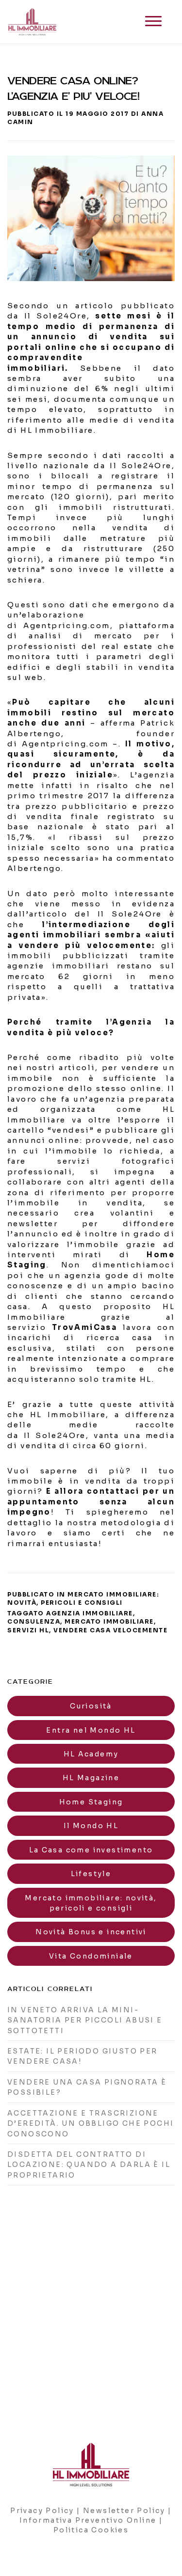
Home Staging (91, 1802)
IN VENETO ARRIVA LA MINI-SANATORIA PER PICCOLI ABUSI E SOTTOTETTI (85, 2020)
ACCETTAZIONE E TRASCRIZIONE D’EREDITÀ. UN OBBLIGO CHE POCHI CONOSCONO (91, 2124)
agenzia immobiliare (90, 1613)
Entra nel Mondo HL (91, 1730)
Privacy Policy (42, 2511)
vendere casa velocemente (110, 1630)
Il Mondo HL (91, 1826)
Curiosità (91, 1706)
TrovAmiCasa (84, 1327)
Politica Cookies (91, 2530)
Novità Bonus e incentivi (91, 1932)
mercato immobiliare (109, 1621)
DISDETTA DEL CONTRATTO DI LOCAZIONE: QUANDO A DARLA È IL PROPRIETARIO (89, 2165)
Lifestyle (91, 1874)
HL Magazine (91, 1778)
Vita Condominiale (91, 1956)
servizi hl (28, 1630)
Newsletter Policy (124, 2511)
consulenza (34, 1621)
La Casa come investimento (91, 1850)
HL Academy (91, 1754)
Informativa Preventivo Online (88, 2520)
